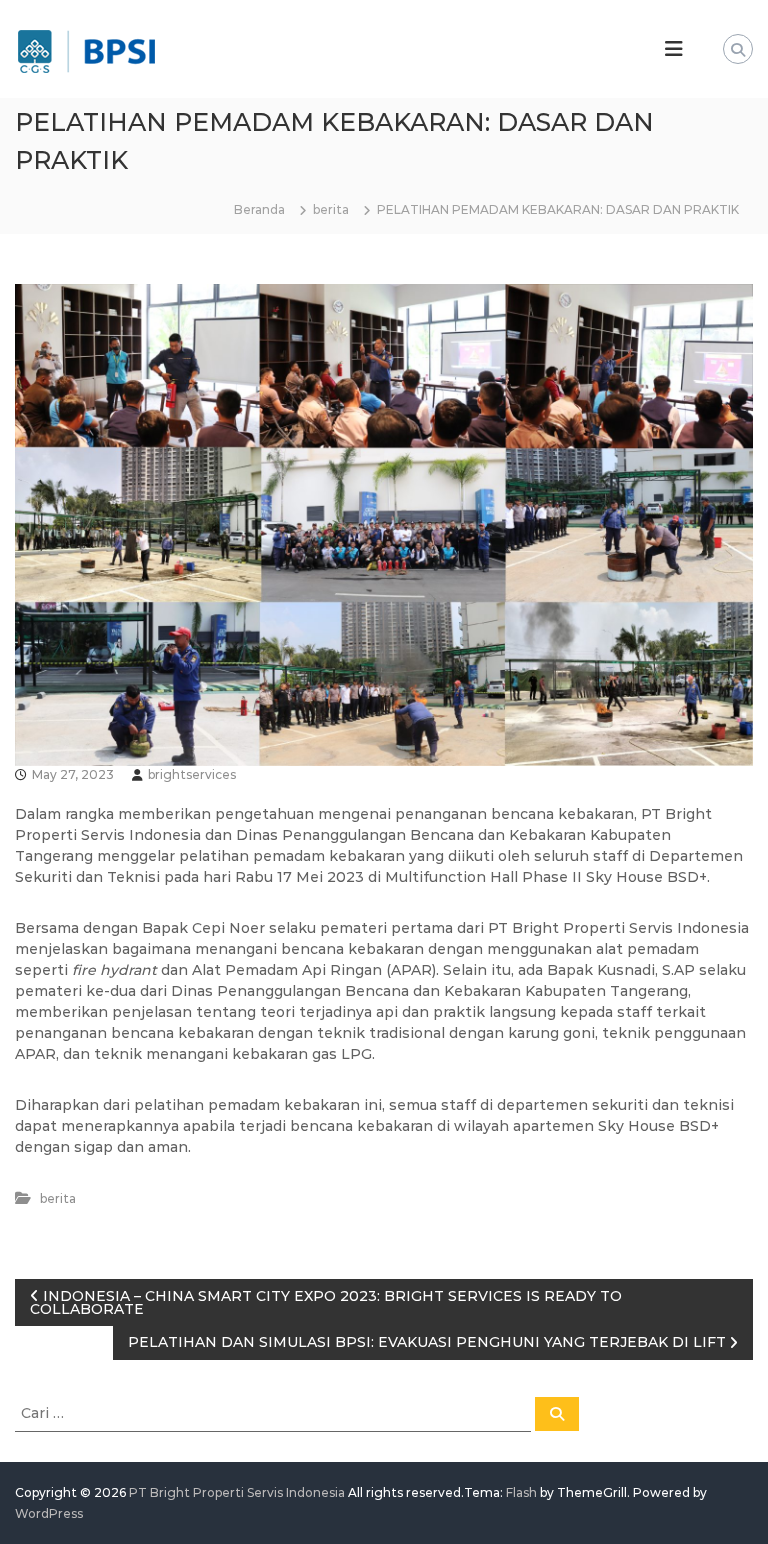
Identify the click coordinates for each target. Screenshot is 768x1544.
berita (331, 209)
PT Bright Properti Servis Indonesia (237, 1492)
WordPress (49, 1513)
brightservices (192, 774)
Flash (521, 1492)
